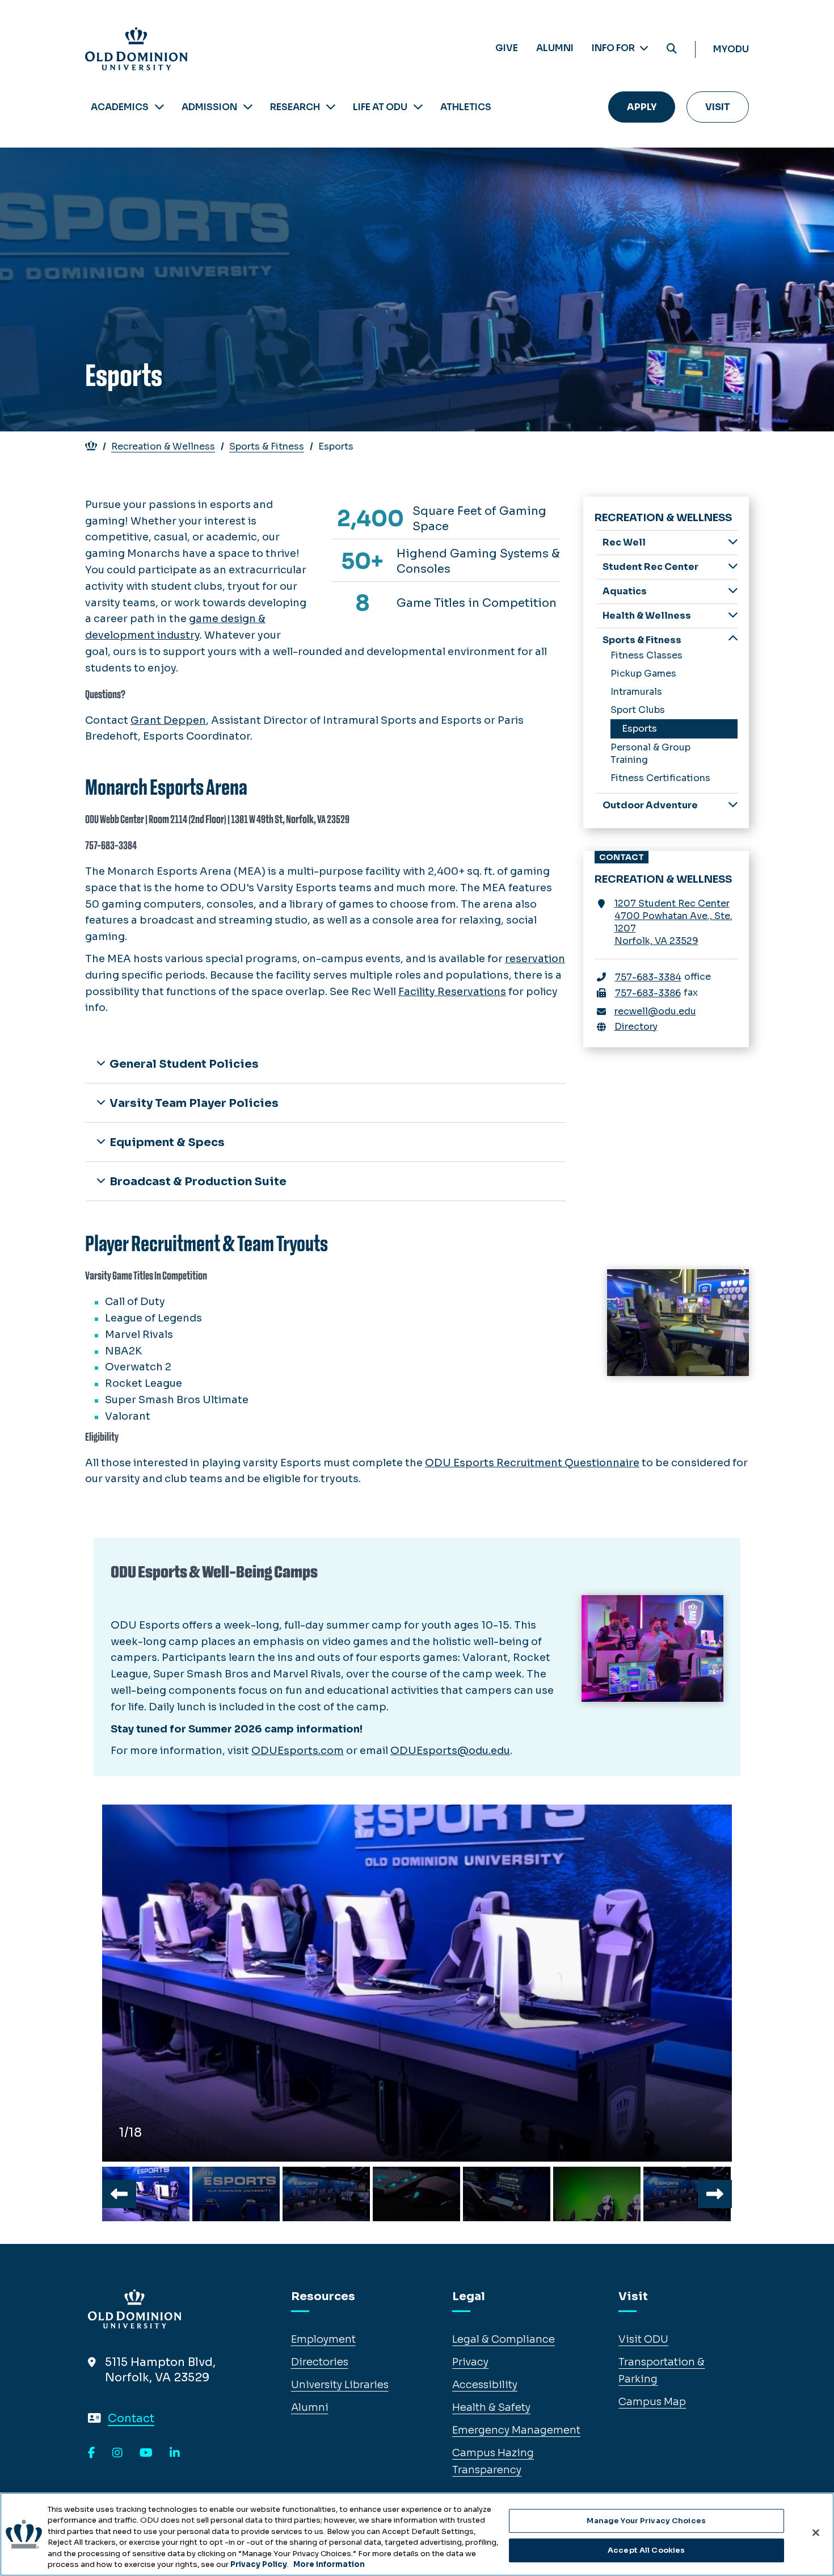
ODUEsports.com (298, 1751)
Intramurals (636, 692)
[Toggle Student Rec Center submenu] (733, 566)
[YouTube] (146, 2453)
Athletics (466, 107)
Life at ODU (380, 107)
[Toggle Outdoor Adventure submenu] (733, 805)
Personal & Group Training (650, 754)
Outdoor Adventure (650, 805)
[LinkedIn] (175, 2453)
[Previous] (119, 2194)
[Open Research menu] (331, 107)
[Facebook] (92, 2453)
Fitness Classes (646, 655)
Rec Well (624, 542)
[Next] (715, 2194)
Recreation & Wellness (163, 446)
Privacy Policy (259, 2564)
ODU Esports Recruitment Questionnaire (532, 1463)
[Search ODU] (672, 49)
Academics (120, 107)
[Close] (816, 2533)
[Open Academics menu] (159, 107)
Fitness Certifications (660, 778)
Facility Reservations (452, 992)
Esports (639, 729)
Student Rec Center (650, 567)
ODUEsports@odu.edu (450, 1751)
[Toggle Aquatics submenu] (733, 591)
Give (507, 48)
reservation (535, 959)
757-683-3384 (648, 977)
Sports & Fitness (267, 446)
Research (295, 107)
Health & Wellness (647, 616)
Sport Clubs (638, 710)
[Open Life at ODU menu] (418, 107)
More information (329, 2564)
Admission (209, 107)
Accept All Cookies (646, 2550)
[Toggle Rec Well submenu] (733, 542)
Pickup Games (643, 674)
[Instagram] (117, 2453)
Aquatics (625, 591)
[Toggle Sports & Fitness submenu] (733, 639)
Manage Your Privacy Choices (646, 2521)
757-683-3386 (648, 993)
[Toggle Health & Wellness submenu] (733, 615)
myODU (731, 49)
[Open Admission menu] (248, 107)
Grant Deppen (168, 720)
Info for (614, 48)
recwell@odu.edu (655, 1011)
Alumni (555, 48)
